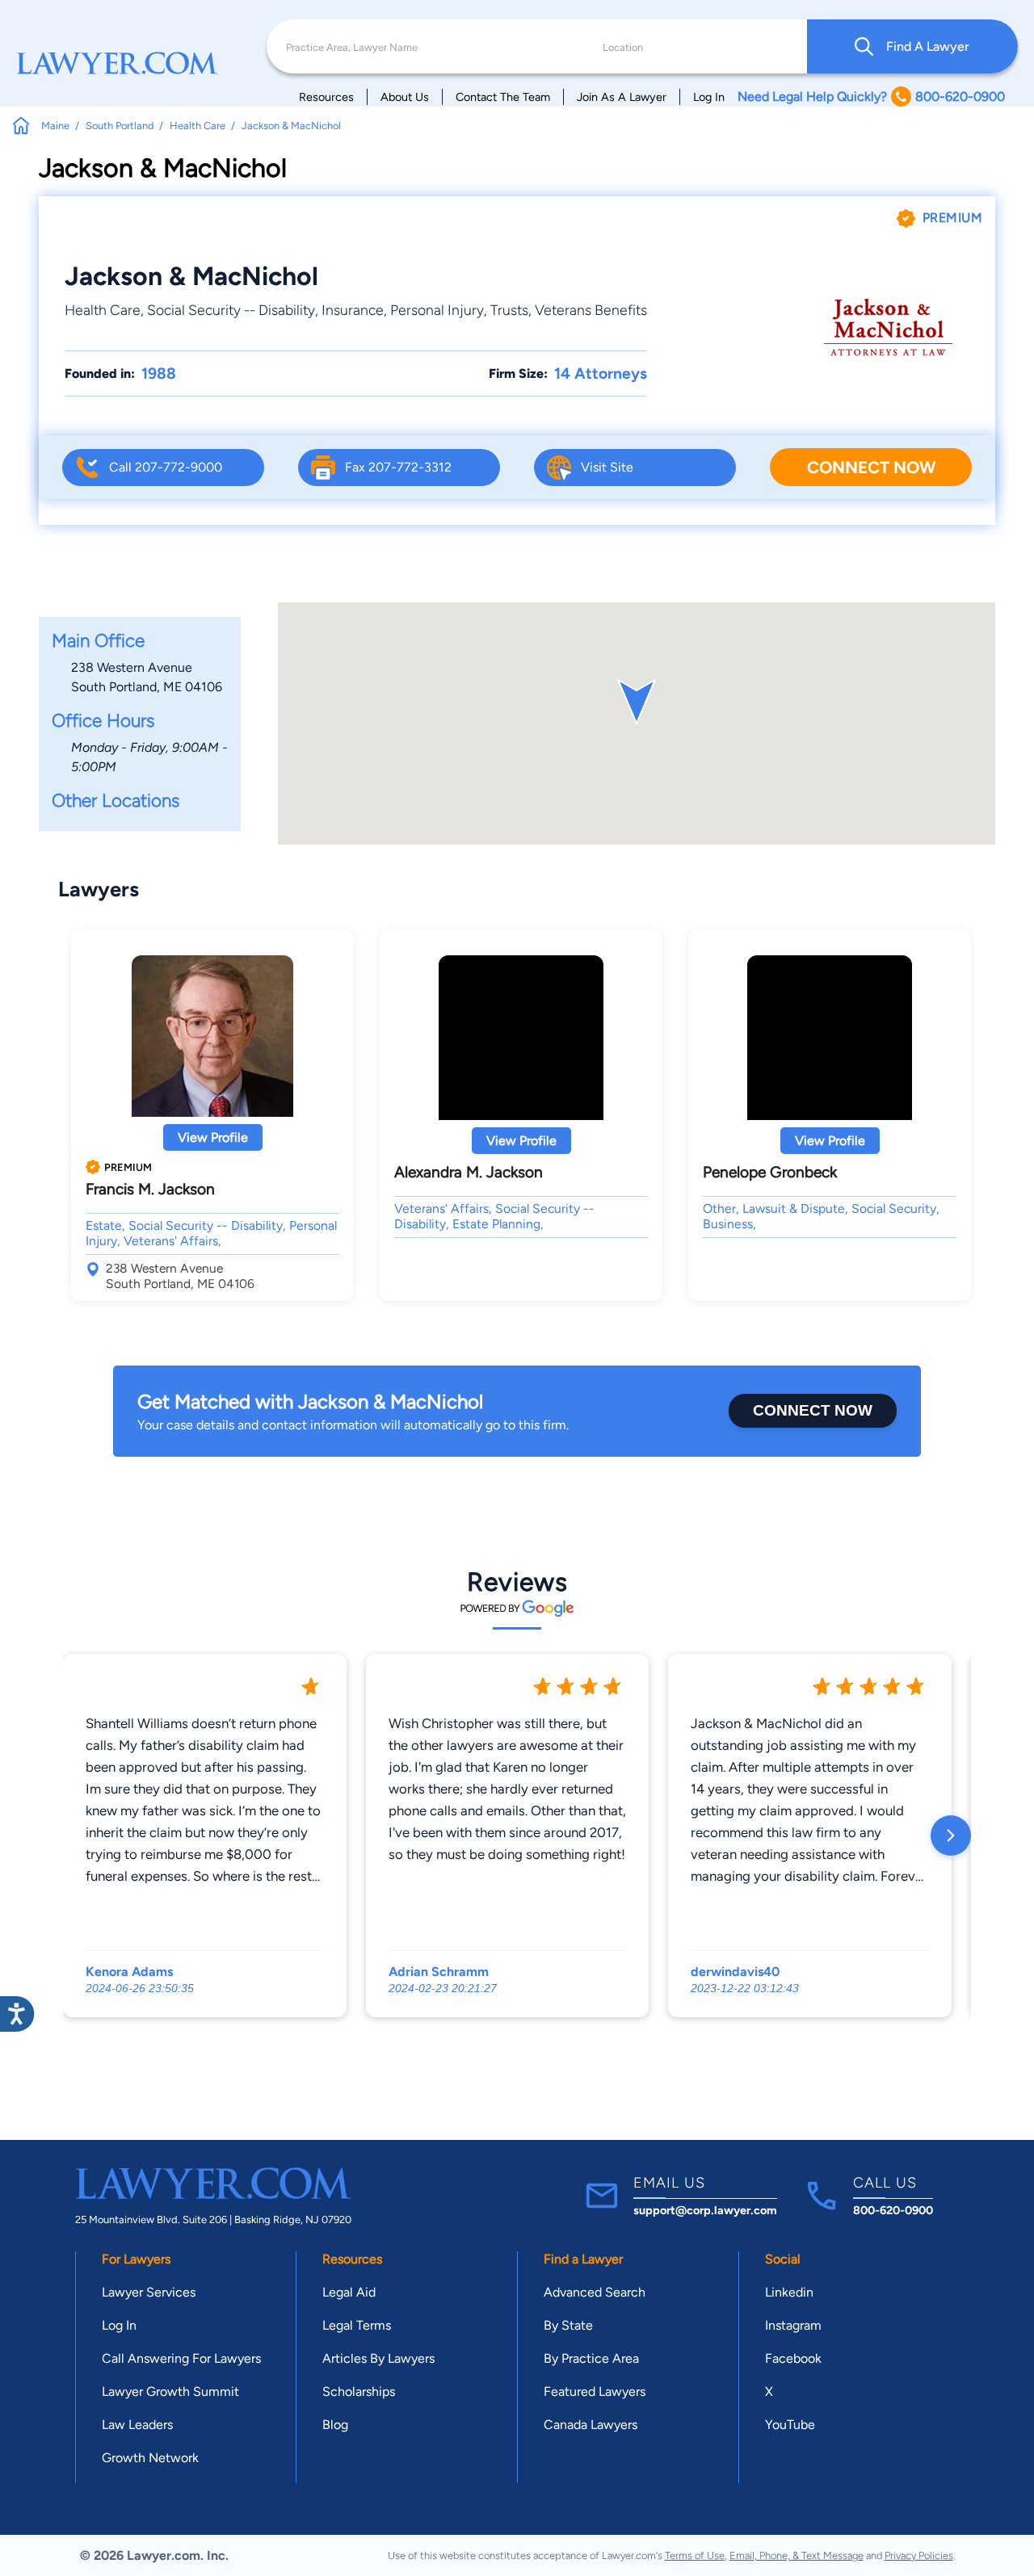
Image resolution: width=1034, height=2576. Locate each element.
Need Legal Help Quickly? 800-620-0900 (871, 96)
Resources (326, 97)
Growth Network (150, 2458)
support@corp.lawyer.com (705, 2210)
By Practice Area (591, 2358)
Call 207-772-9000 (166, 467)
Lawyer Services (149, 2292)
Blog (335, 2425)
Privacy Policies (919, 2555)
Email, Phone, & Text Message (797, 2555)
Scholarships (359, 2391)
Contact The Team (503, 97)
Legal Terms (357, 2325)
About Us (405, 97)
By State (568, 2325)
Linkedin (789, 2292)
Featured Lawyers (595, 2391)
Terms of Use (695, 2555)
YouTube (790, 2425)
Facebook (793, 2358)
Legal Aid (349, 2292)
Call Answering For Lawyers (181, 2358)
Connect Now (871, 467)
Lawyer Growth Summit (170, 2391)
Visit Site (607, 467)
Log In (709, 97)
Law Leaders (137, 2425)
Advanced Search (595, 2292)
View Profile (213, 1137)
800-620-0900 (893, 2210)
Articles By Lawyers (378, 2358)
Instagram (793, 2325)
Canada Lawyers (591, 2425)
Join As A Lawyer (622, 97)
